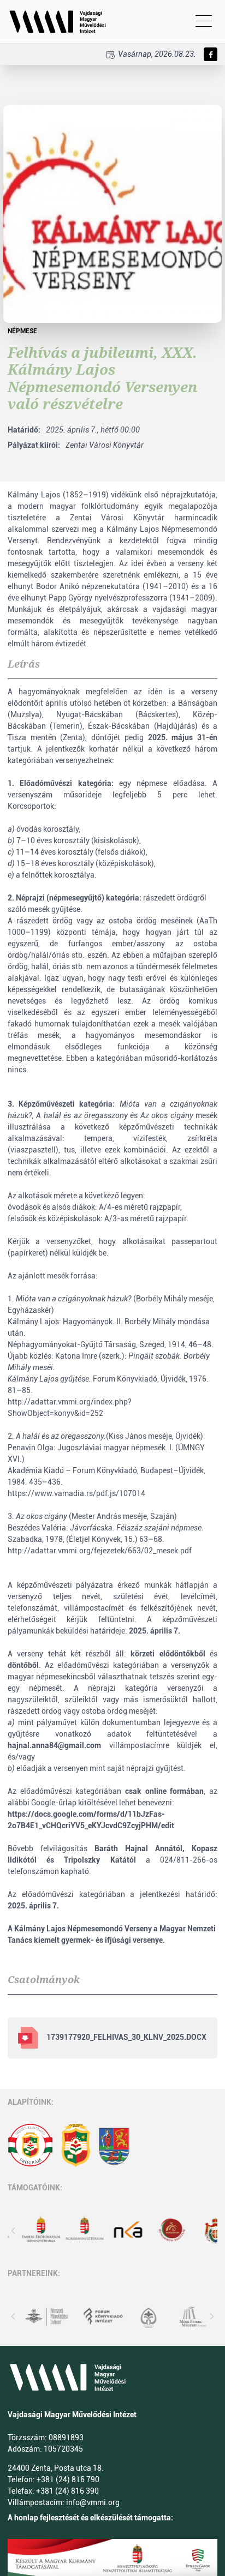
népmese (22, 331)
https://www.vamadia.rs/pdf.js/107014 (76, 1493)
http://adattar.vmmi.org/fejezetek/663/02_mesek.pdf (100, 1551)
